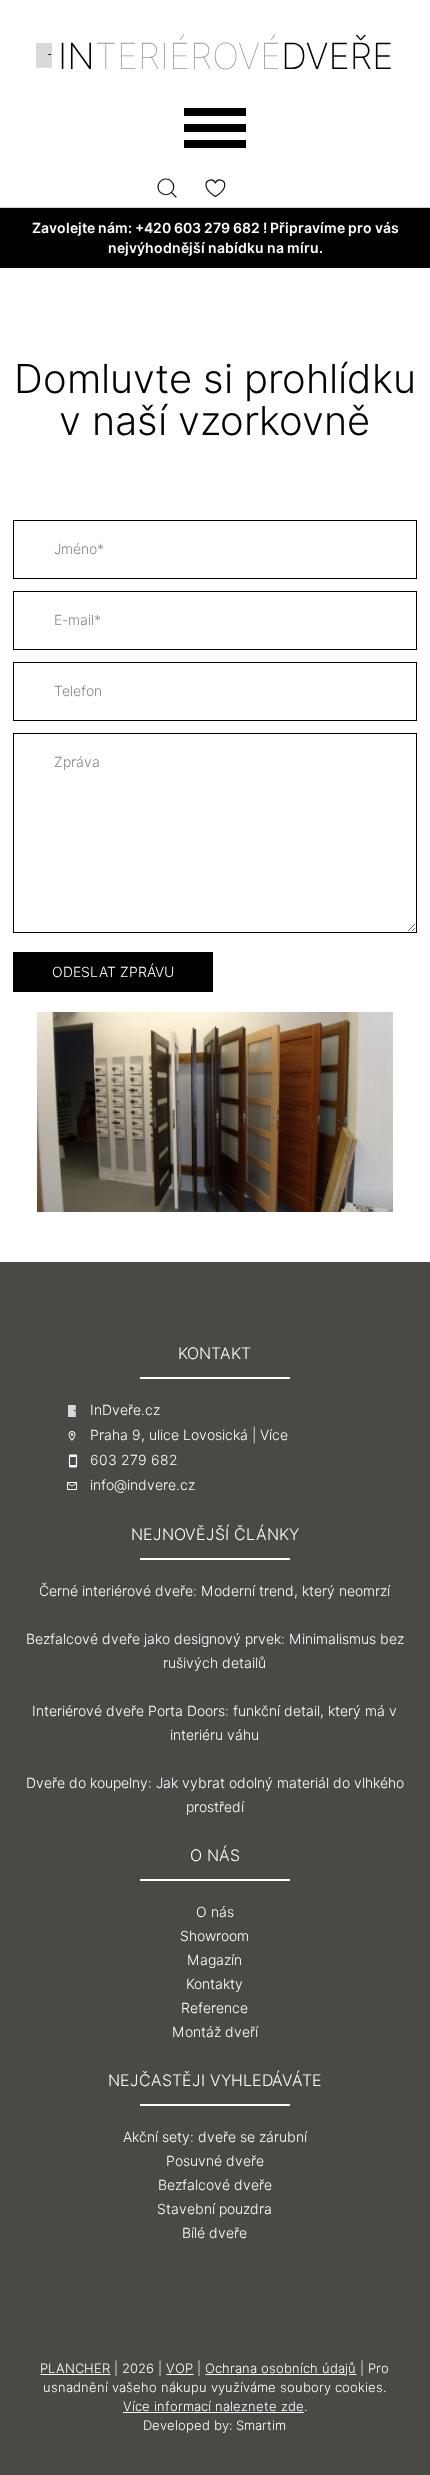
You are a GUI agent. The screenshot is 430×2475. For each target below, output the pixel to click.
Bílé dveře (214, 2233)
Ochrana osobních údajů (280, 2368)
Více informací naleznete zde (213, 2406)
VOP (179, 2368)
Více (274, 1435)
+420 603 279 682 (197, 228)
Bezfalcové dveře (215, 2185)
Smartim (261, 2425)
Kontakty (214, 1984)
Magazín (214, 1960)
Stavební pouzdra (214, 2209)
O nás (215, 1912)
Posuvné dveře (215, 2161)
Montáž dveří (215, 2032)
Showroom (214, 1936)
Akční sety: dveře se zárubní (215, 2137)
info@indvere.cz (142, 1485)
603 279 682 (134, 1460)
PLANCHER (75, 2368)
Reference (214, 2008)
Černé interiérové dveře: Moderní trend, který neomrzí (214, 1591)
